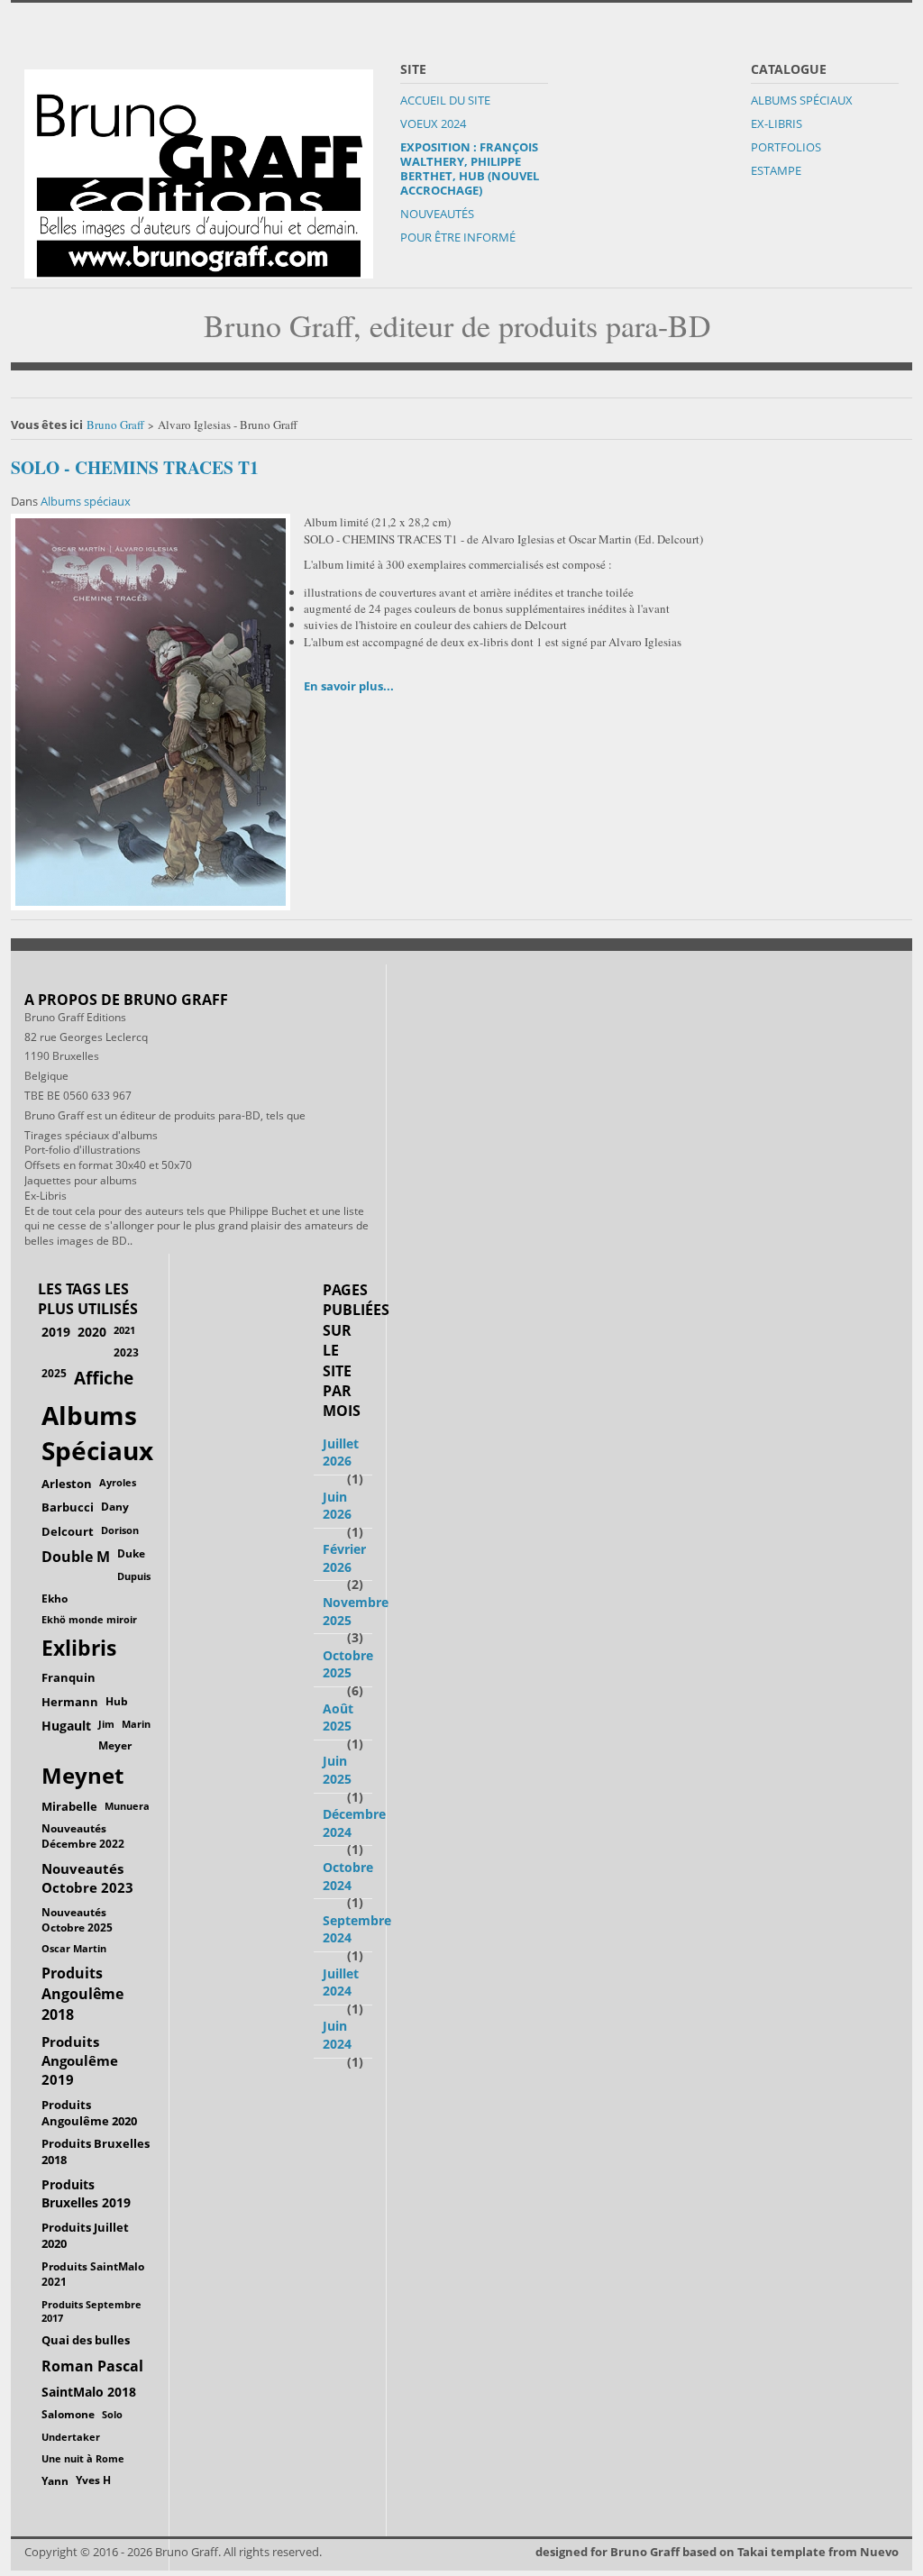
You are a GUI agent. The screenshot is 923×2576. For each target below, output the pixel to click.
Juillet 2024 (341, 1982)
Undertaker (71, 2437)
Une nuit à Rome (83, 2458)
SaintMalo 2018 (89, 2392)
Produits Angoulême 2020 (89, 2113)
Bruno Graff (115, 425)
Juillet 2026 (341, 1452)
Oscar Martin (74, 1948)
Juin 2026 (337, 1506)
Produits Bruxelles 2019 (86, 2193)
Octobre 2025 (348, 1664)
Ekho (55, 1598)
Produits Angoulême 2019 (80, 2060)
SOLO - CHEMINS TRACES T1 (135, 467)
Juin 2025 (337, 1770)
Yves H (93, 2480)
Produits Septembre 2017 (91, 2311)
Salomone (68, 2414)
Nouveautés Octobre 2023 (87, 1878)
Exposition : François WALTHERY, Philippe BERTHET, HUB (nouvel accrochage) (470, 169)
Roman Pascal (92, 2366)
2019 (56, 1332)
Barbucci (68, 1507)
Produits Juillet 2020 (85, 2236)
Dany (115, 1507)
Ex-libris (777, 123)
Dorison (120, 1530)
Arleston (67, 1484)
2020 (92, 1332)
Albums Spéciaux (802, 100)
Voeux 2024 (433, 123)
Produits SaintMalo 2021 (93, 2274)
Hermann (70, 1702)
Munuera (127, 1806)
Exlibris (79, 1648)
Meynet (82, 1776)
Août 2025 (338, 1717)
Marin (136, 1724)
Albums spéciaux (86, 501)
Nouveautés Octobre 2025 (77, 1919)
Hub (117, 1701)
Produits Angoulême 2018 (82, 1994)
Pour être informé (458, 237)
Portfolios (786, 147)
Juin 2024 (337, 2035)
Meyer (115, 1745)
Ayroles (118, 1482)
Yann (55, 2480)
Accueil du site (445, 100)
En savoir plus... (349, 686)
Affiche (104, 1378)
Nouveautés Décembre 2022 (83, 1836)
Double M (76, 1557)
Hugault (66, 1726)
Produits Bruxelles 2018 (96, 2151)
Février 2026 (344, 1558)
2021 (124, 1330)
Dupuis (134, 1576)
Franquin (69, 1677)
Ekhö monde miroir (89, 1619)
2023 (126, 1352)
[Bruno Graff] (199, 169)
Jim (106, 1724)
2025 (54, 1373)
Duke (131, 1553)
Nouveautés (437, 214)
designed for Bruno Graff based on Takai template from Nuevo (717, 2552)
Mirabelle (69, 1806)
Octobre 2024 (348, 1876)
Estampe (776, 170)
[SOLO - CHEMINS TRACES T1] (151, 710)
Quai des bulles (86, 2340)
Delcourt (68, 1531)
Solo (112, 2414)
